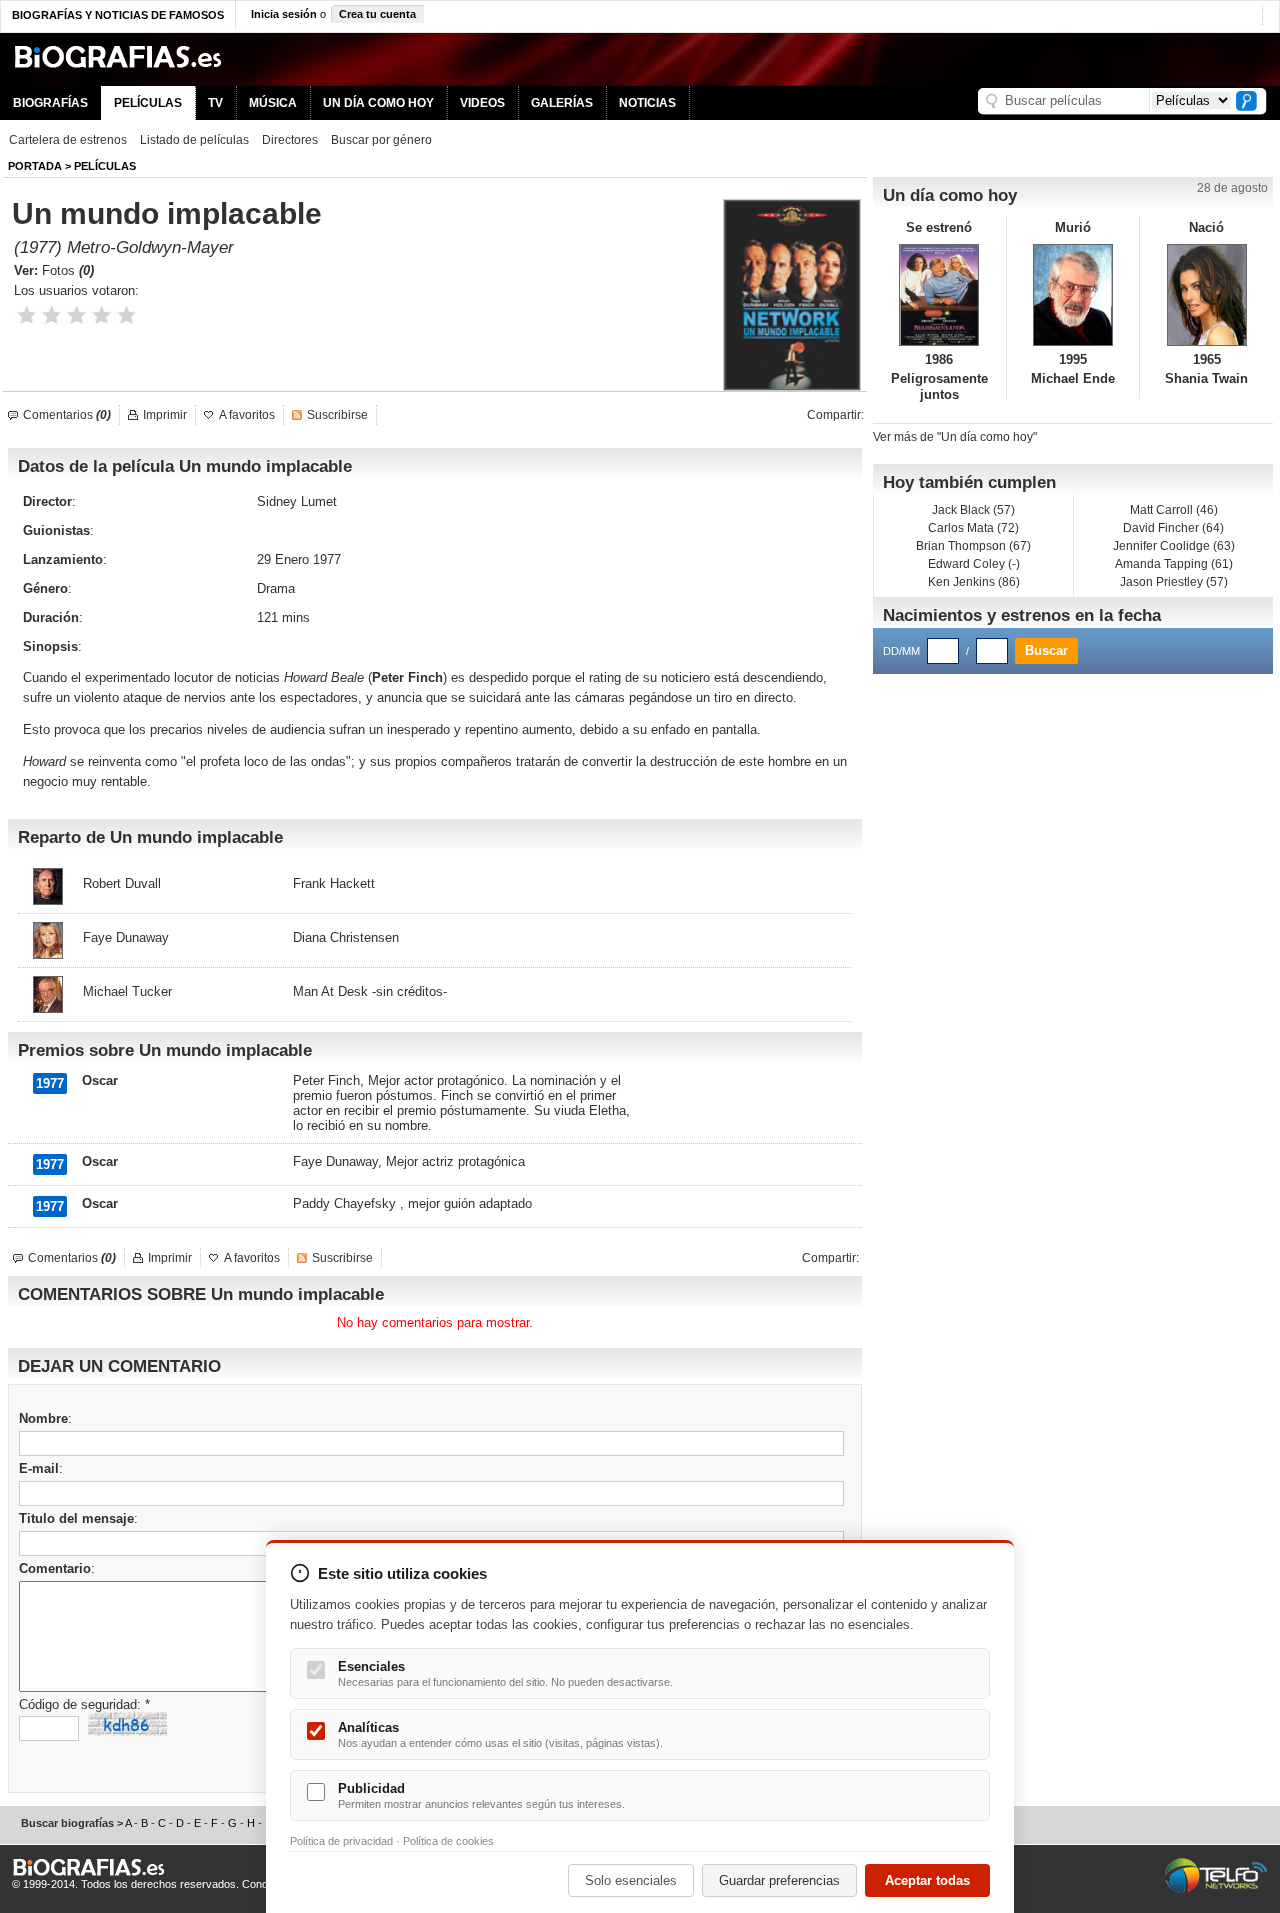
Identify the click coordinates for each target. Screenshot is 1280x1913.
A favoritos (247, 415)
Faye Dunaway (126, 937)
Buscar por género (381, 140)
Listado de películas (194, 140)
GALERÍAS (562, 103)
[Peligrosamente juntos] (939, 295)
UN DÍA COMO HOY (378, 103)
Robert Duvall (122, 883)
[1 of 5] (26, 315)
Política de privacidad (341, 1841)
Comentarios (67, 415)
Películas (105, 166)
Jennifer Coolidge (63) (1174, 546)
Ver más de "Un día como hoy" (955, 437)
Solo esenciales (631, 1880)
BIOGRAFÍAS (50, 103)
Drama (276, 588)
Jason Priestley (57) (1174, 582)
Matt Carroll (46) (1174, 510)
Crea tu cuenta (377, 14)
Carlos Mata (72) (973, 528)
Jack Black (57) (973, 510)
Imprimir (165, 415)
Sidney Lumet (297, 501)
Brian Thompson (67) (973, 546)
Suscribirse (337, 415)
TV (215, 103)
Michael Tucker (127, 991)
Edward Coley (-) (974, 564)
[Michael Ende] (1073, 295)
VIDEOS (482, 103)
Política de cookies (448, 1841)
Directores (290, 140)
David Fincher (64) (1173, 528)
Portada (35, 166)
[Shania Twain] (1206, 295)
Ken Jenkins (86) (974, 582)
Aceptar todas (927, 1880)
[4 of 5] (101, 315)
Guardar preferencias (779, 1880)
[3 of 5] (76, 315)
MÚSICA (273, 103)
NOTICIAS (647, 103)
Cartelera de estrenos (68, 140)
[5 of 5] (126, 315)
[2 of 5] (51, 315)
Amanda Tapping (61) (1174, 564)
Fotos (68, 270)
